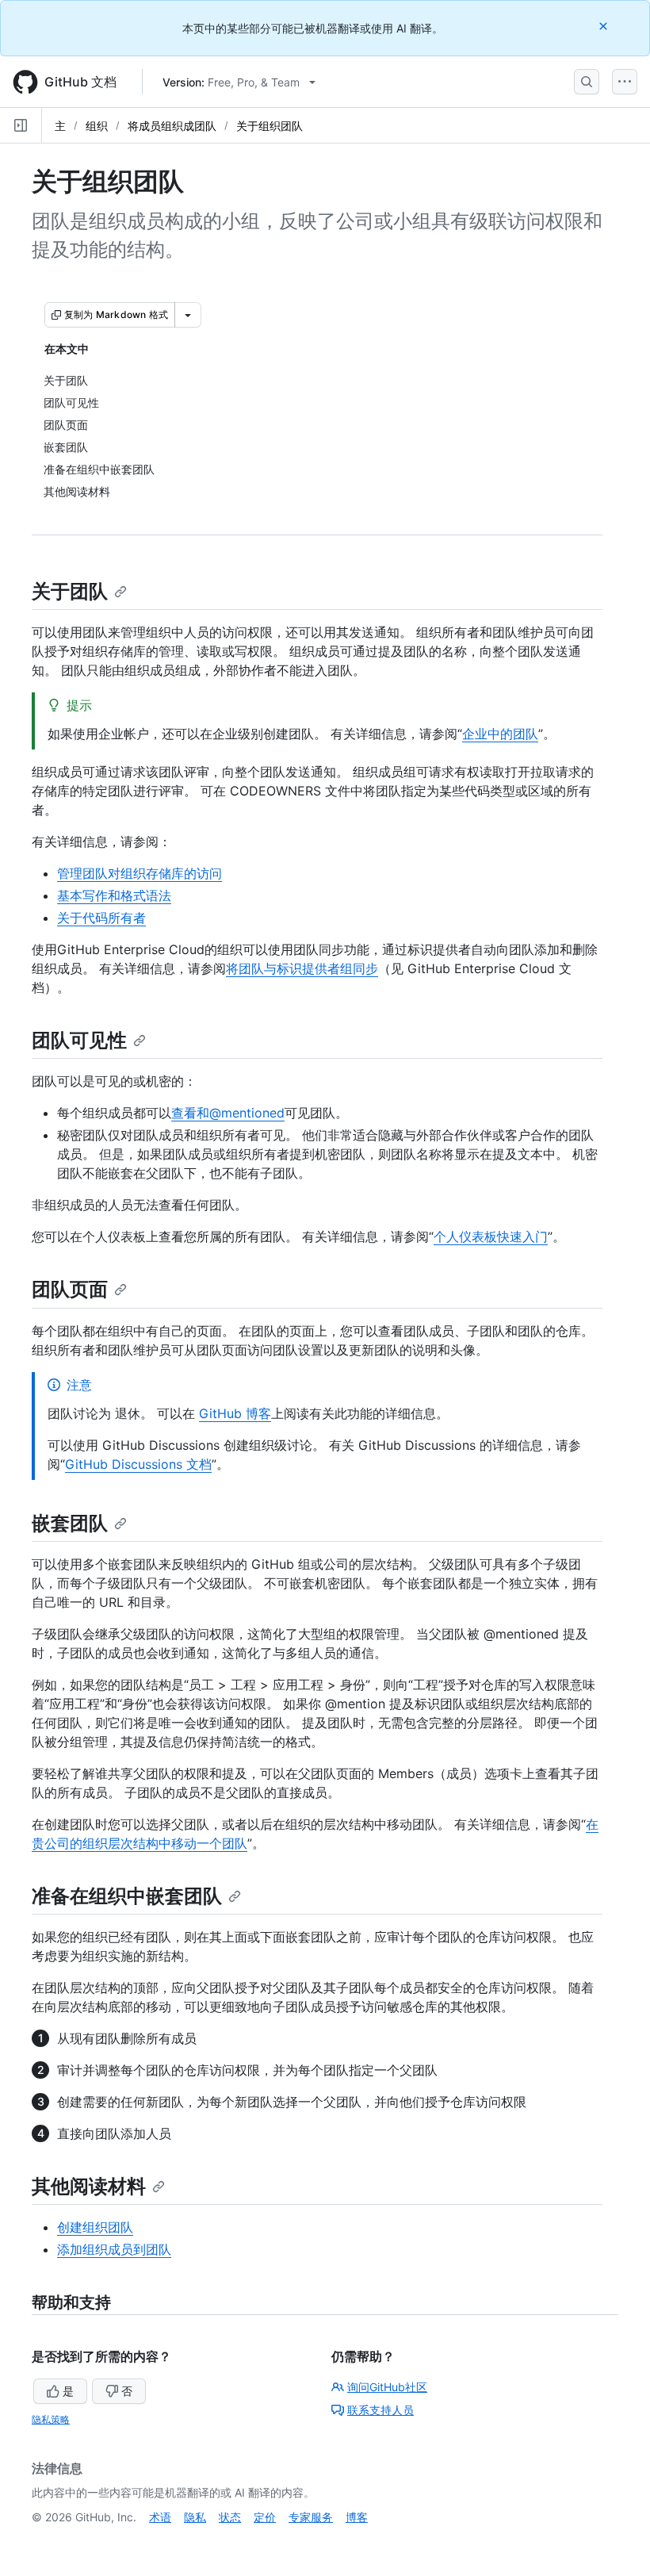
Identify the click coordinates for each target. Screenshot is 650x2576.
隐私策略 (51, 2419)
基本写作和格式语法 (114, 895)
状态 (230, 2517)
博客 (357, 2517)
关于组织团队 (270, 126)
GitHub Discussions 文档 (138, 1464)
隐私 (195, 2517)
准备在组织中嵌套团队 (127, 1896)
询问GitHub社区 (387, 2387)
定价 (265, 2517)
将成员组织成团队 (172, 126)
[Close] (605, 26)
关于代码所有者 (101, 918)
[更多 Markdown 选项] (188, 315)
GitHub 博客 (235, 1413)
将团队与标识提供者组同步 (302, 968)
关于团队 (70, 591)
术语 (160, 2517)
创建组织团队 (95, 2227)
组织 (97, 126)
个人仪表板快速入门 (491, 1236)
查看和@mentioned (228, 1113)
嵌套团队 (70, 1523)
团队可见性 (79, 1040)
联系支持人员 (380, 2410)
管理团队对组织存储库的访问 (140, 873)
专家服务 (311, 2517)
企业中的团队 (500, 734)
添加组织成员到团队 (114, 2249)
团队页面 (70, 1289)
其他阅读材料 (89, 2186)
